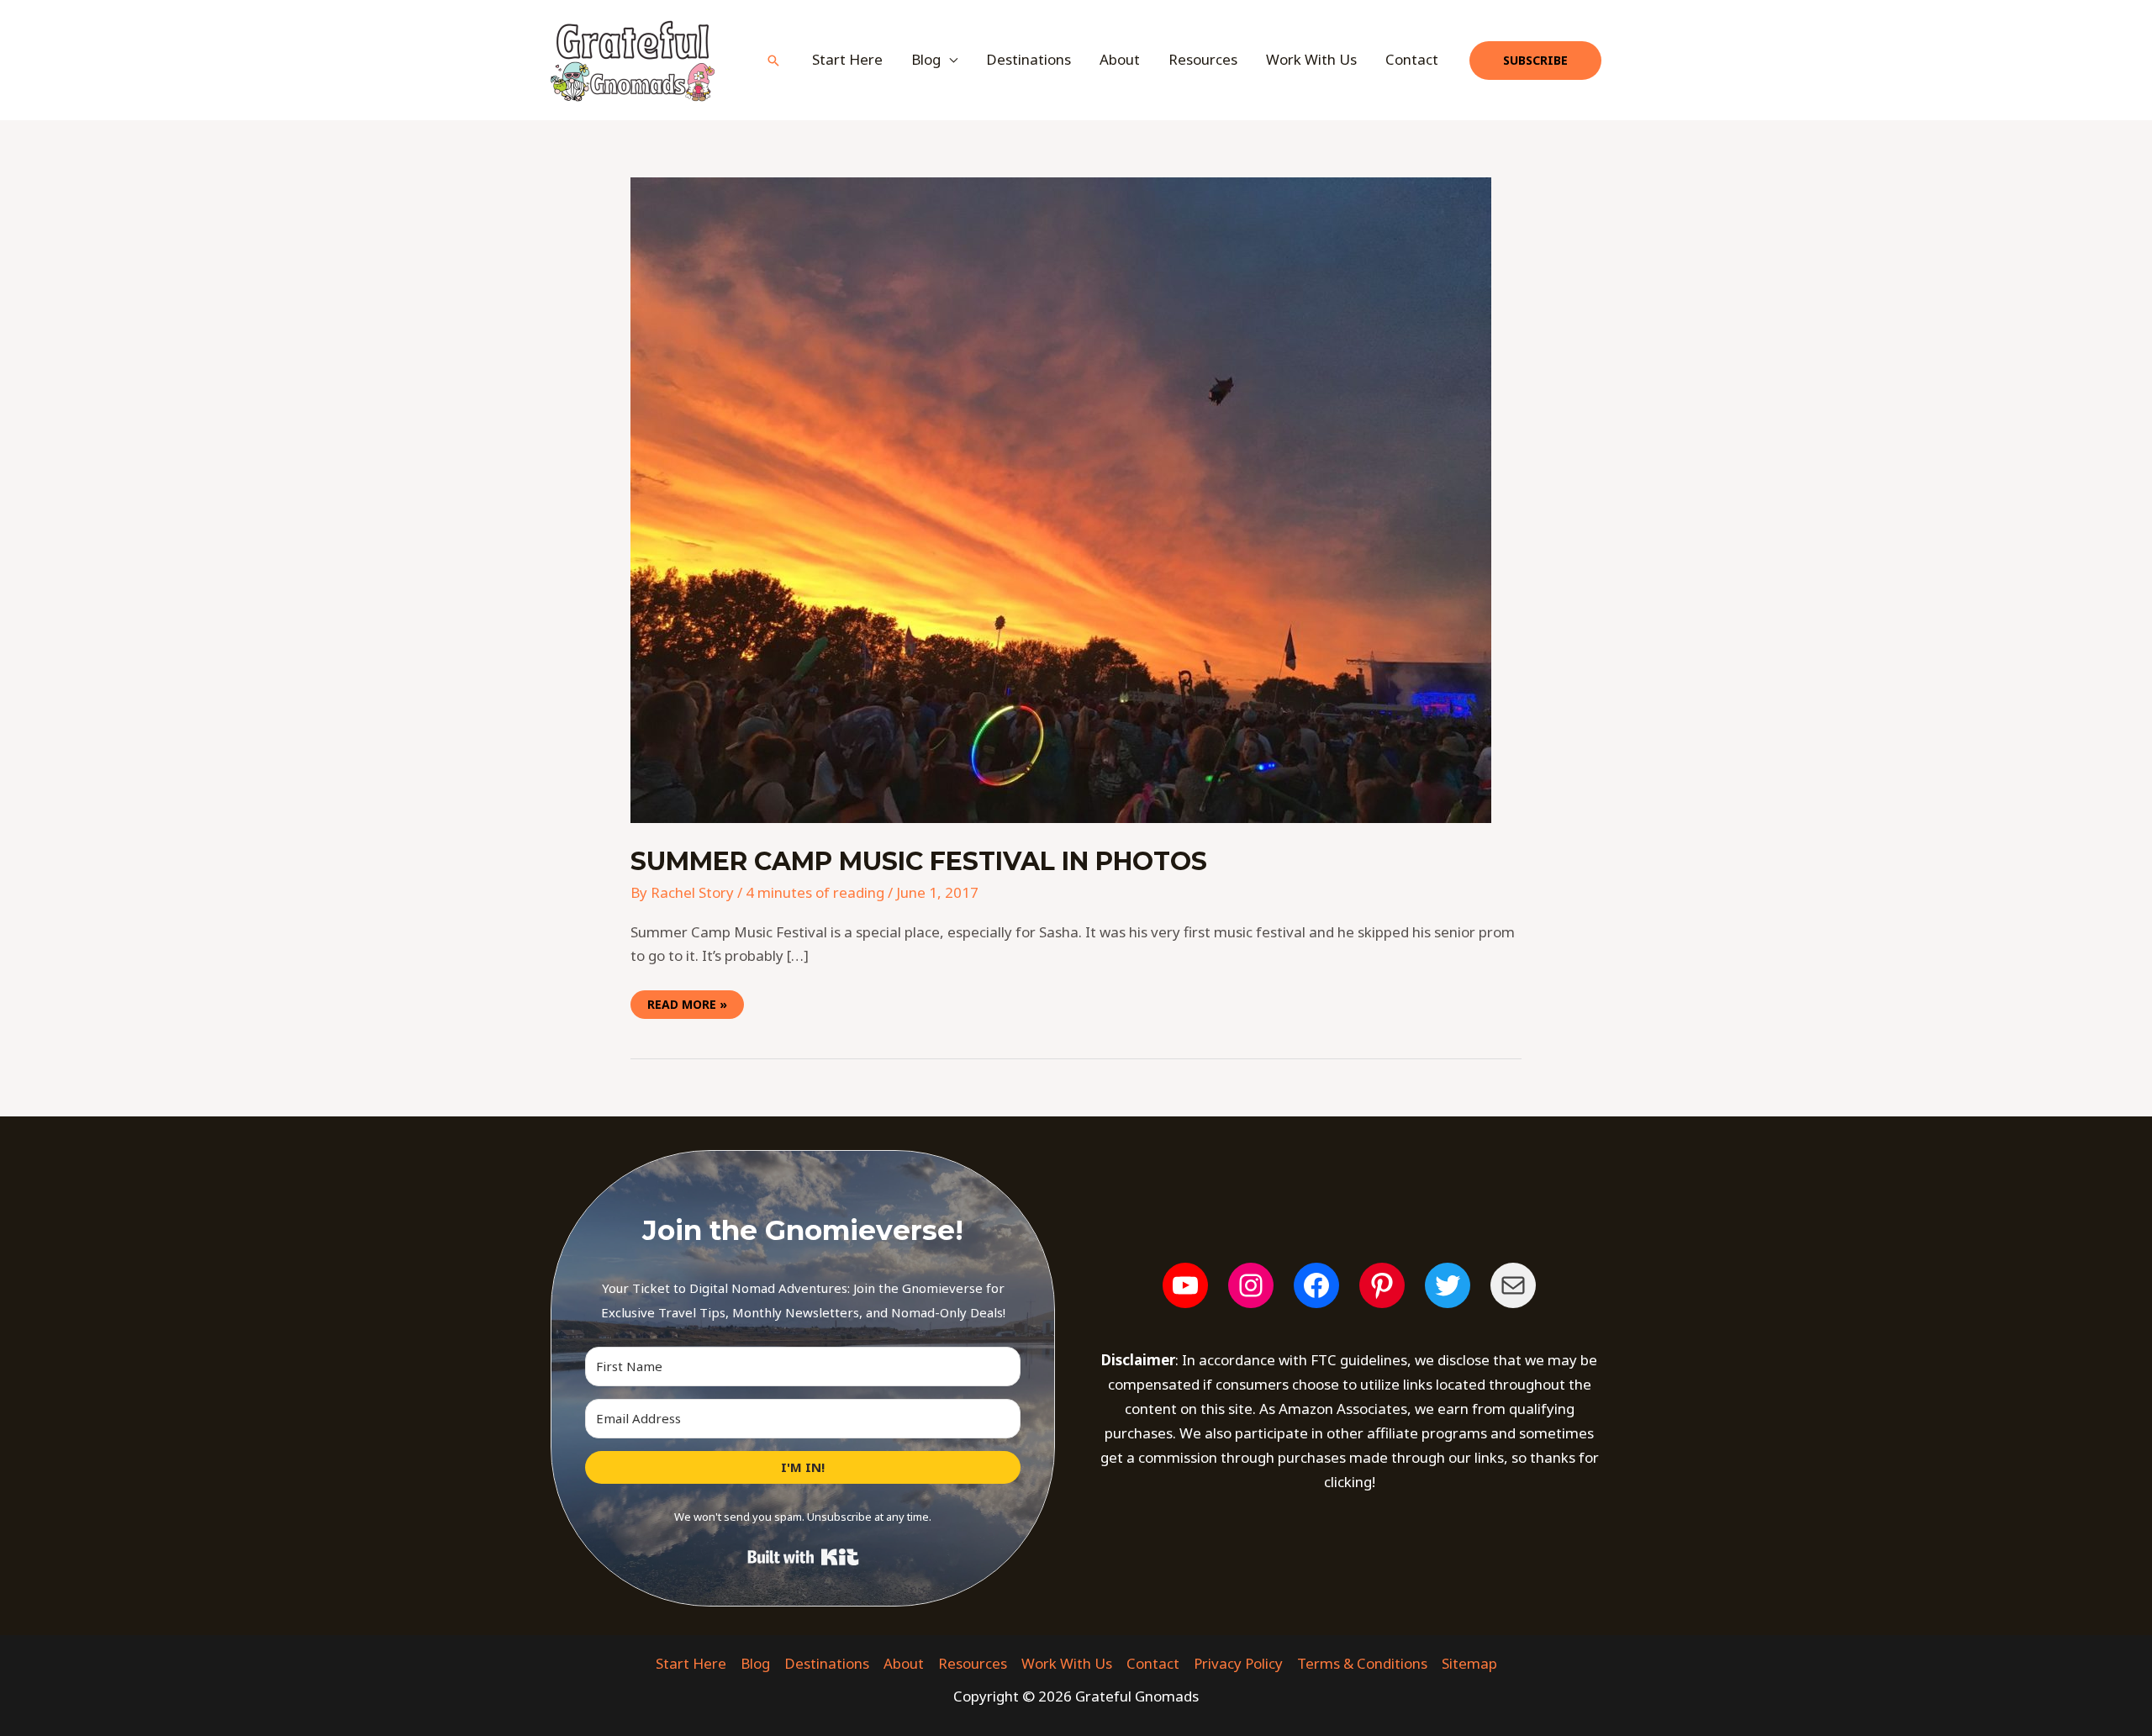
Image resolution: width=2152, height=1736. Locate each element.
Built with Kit (803, 1557)
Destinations (1029, 59)
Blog (755, 1663)
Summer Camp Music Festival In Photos (919, 861)
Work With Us (1311, 59)
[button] (773, 61)
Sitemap (1469, 1663)
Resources (1203, 59)
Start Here (847, 59)
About (1120, 59)
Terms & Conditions (1362, 1663)
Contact (1412, 59)
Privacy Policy (1238, 1663)
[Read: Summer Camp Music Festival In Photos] (1061, 499)
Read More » (687, 1001)
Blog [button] (926, 59)
